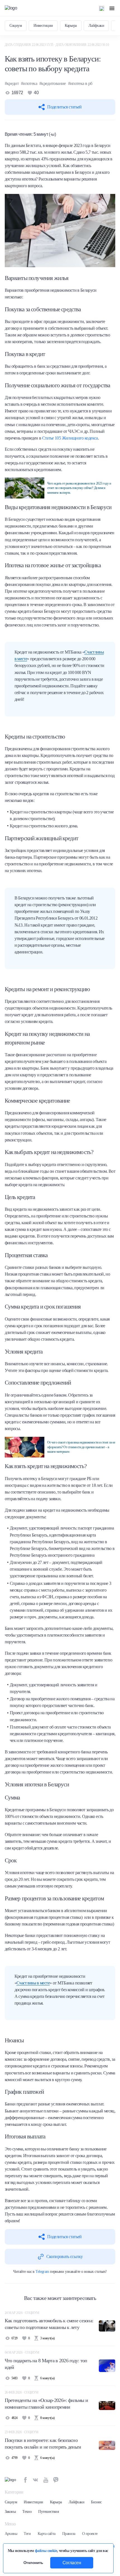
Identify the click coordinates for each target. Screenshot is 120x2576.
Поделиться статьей (64, 107)
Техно (27, 2512)
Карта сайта (47, 2534)
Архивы (11, 2534)
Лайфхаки (96, 26)
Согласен (72, 2563)
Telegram (42, 2271)
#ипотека (29, 83)
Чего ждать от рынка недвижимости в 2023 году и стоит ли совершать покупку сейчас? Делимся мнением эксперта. (79, 488)
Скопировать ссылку (64, 2256)
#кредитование (53, 83)
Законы (10, 2512)
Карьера (71, 26)
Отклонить (33, 2563)
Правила (69, 2534)
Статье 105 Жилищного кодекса (70, 438)
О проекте (90, 2534)
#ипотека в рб (80, 83)
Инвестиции (43, 26)
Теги (27, 2534)
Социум (16, 26)
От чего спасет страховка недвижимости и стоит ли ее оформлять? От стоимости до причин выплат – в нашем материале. (81, 1447)
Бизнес (96, 2502)
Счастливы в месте (33, 1983)
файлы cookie (46, 2551)
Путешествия (48, 2512)
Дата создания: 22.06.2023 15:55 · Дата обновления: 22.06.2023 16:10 (57, 45)
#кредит (12, 83)
